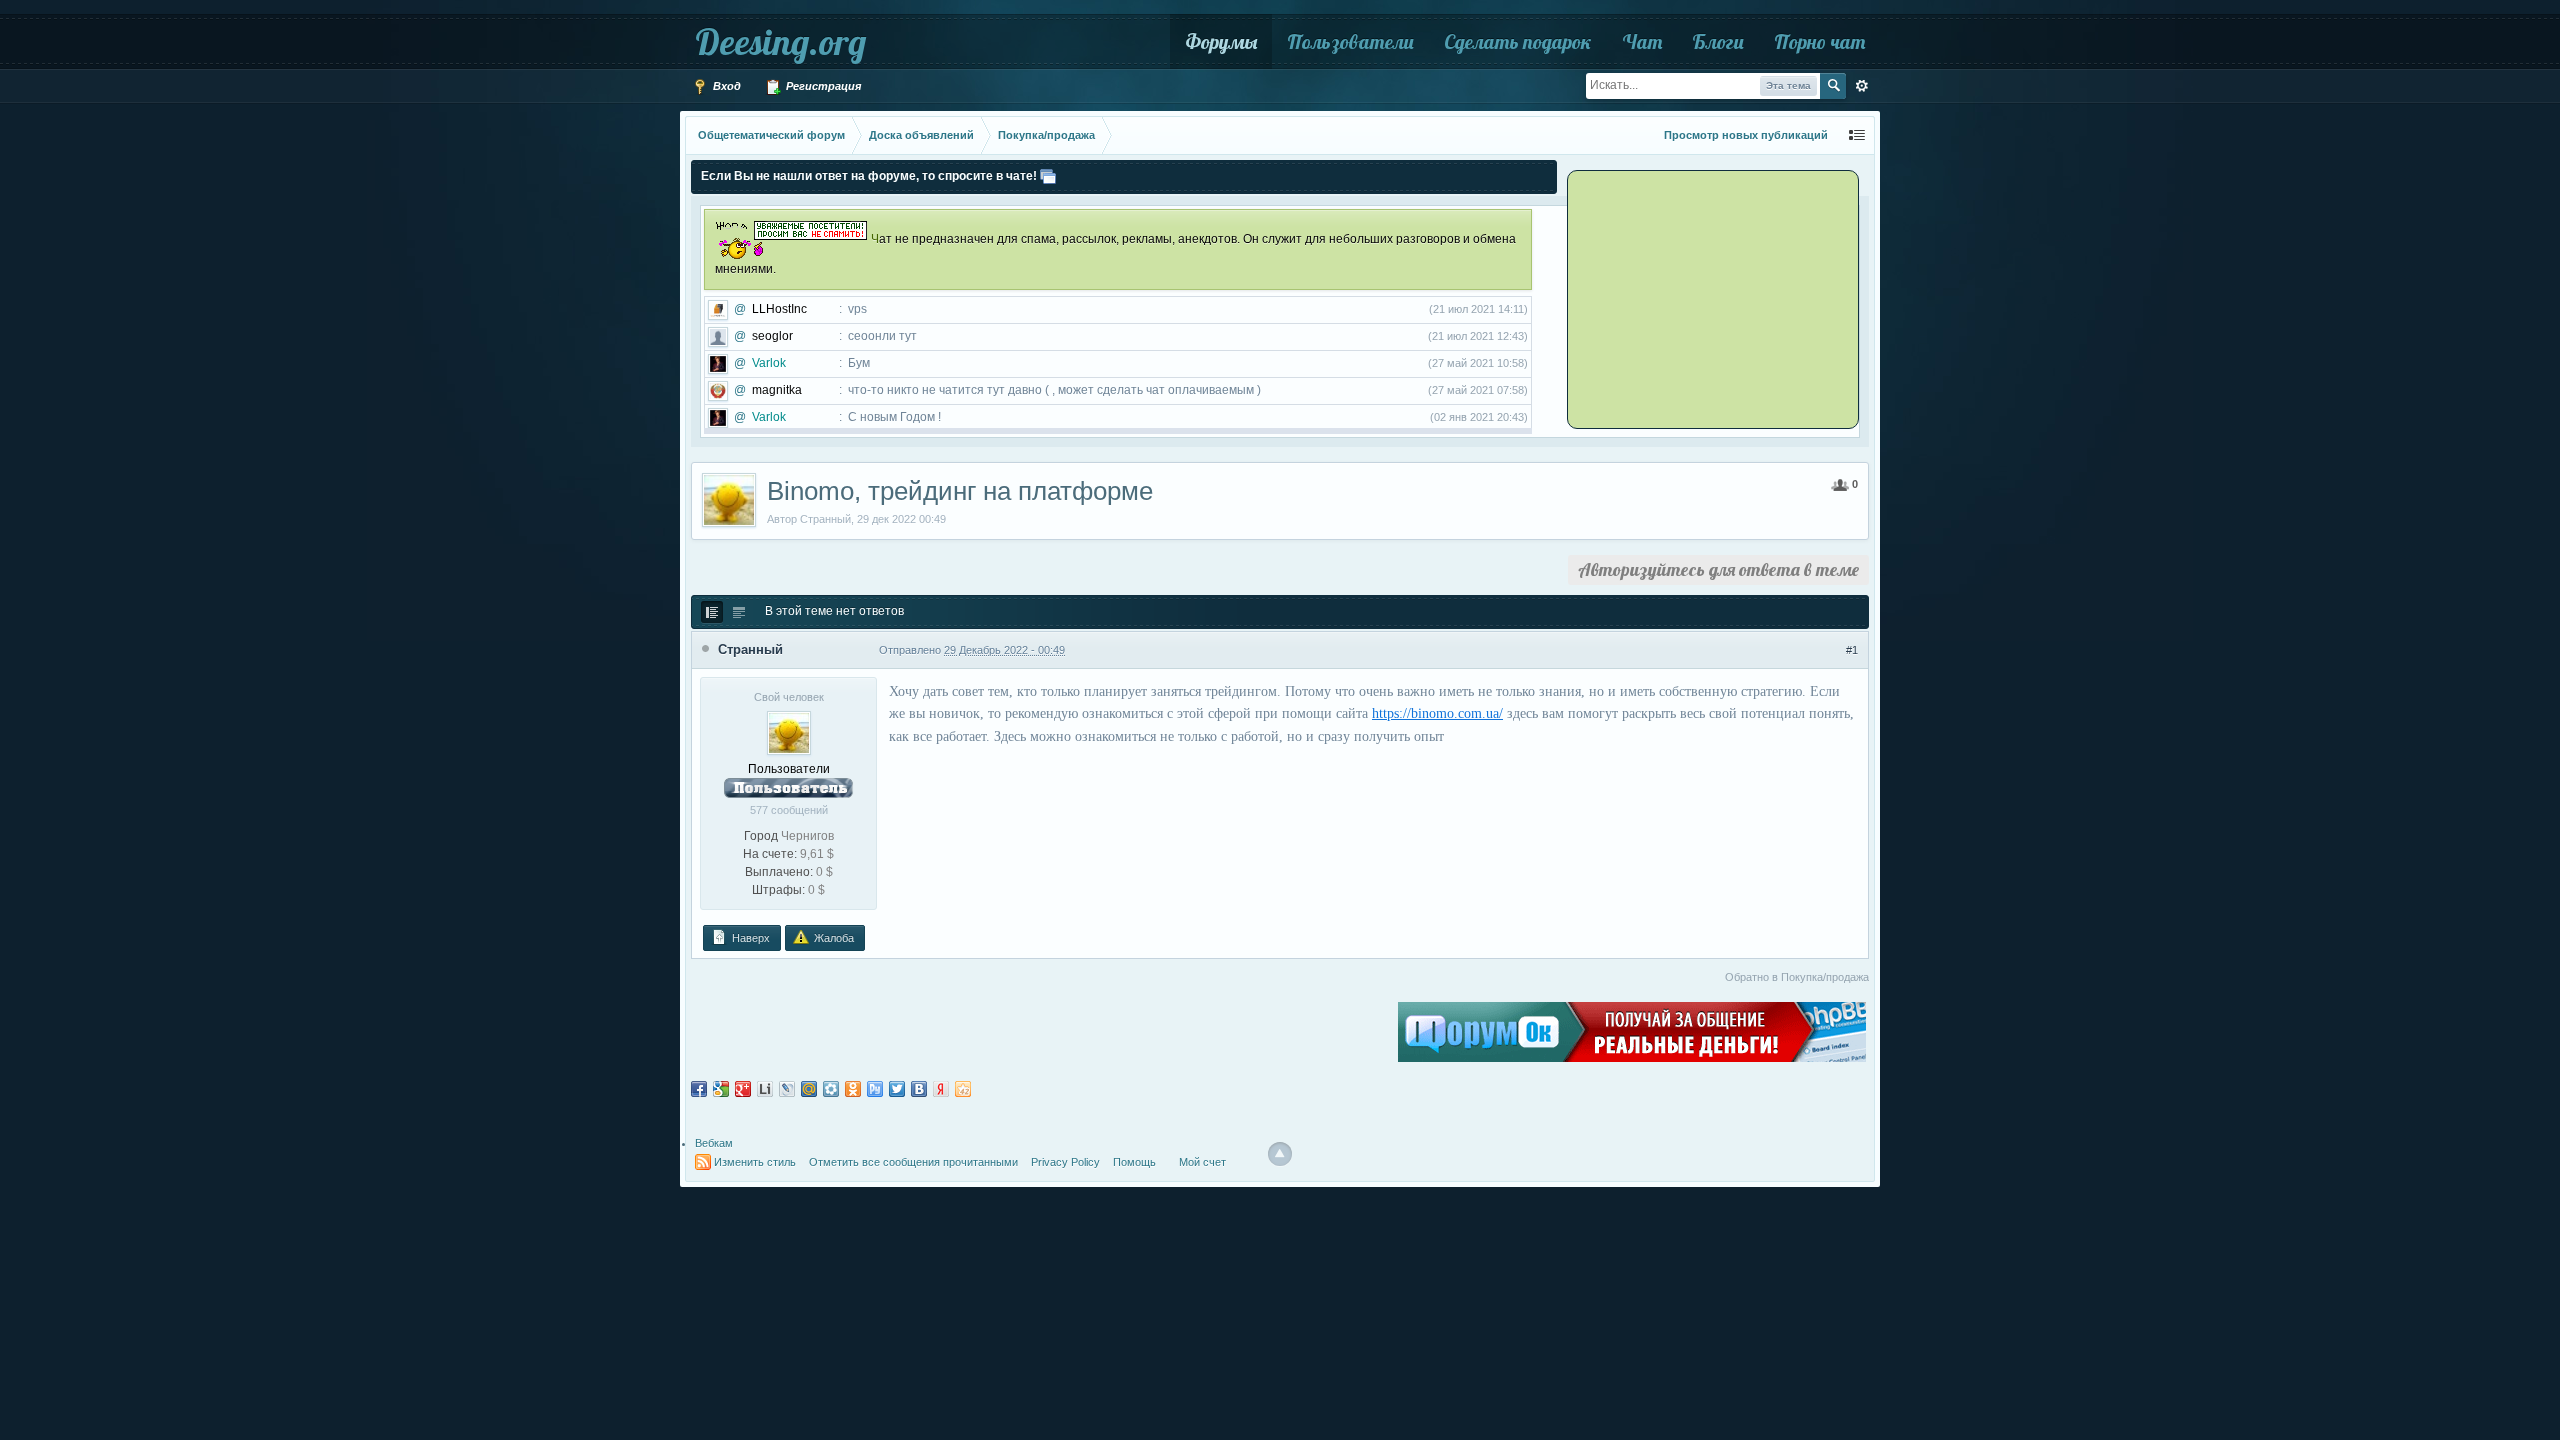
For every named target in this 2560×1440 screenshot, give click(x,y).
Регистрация (822, 86)
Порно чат (1819, 41)
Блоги (1718, 41)
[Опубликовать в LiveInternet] (765, 1089)
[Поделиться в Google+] (743, 1089)
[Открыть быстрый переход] (1857, 135)
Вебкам (714, 1143)
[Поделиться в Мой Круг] (831, 1089)
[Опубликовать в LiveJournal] (787, 1089)
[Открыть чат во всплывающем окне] (1048, 176)
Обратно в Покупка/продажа (1797, 977)
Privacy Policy (1065, 1162)
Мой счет (1202, 1162)
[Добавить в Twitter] (897, 1089)
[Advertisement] (1695, 298)
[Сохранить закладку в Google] (721, 1089)
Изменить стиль (755, 1162)
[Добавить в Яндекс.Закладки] (941, 1089)
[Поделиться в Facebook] (699, 1089)
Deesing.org (780, 41)
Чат (1642, 41)
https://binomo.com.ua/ (1437, 713)
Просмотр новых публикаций (1746, 135)
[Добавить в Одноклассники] (853, 1089)
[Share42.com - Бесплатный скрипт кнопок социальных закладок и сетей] (963, 1089)
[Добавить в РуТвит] (875, 1089)
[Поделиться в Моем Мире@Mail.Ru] (809, 1089)
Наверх (749, 938)
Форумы (1221, 41)
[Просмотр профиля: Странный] (789, 732)
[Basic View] (739, 612)
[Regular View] (712, 612)
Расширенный (1862, 86)
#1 (1852, 650)
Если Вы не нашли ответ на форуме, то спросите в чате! (869, 176)
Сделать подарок (1518, 41)
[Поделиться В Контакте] (919, 1089)
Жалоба (832, 938)
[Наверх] (1280, 1154)
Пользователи (1350, 41)
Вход (725, 86)
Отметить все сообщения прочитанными (913, 1162)
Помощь (1134, 1162)
